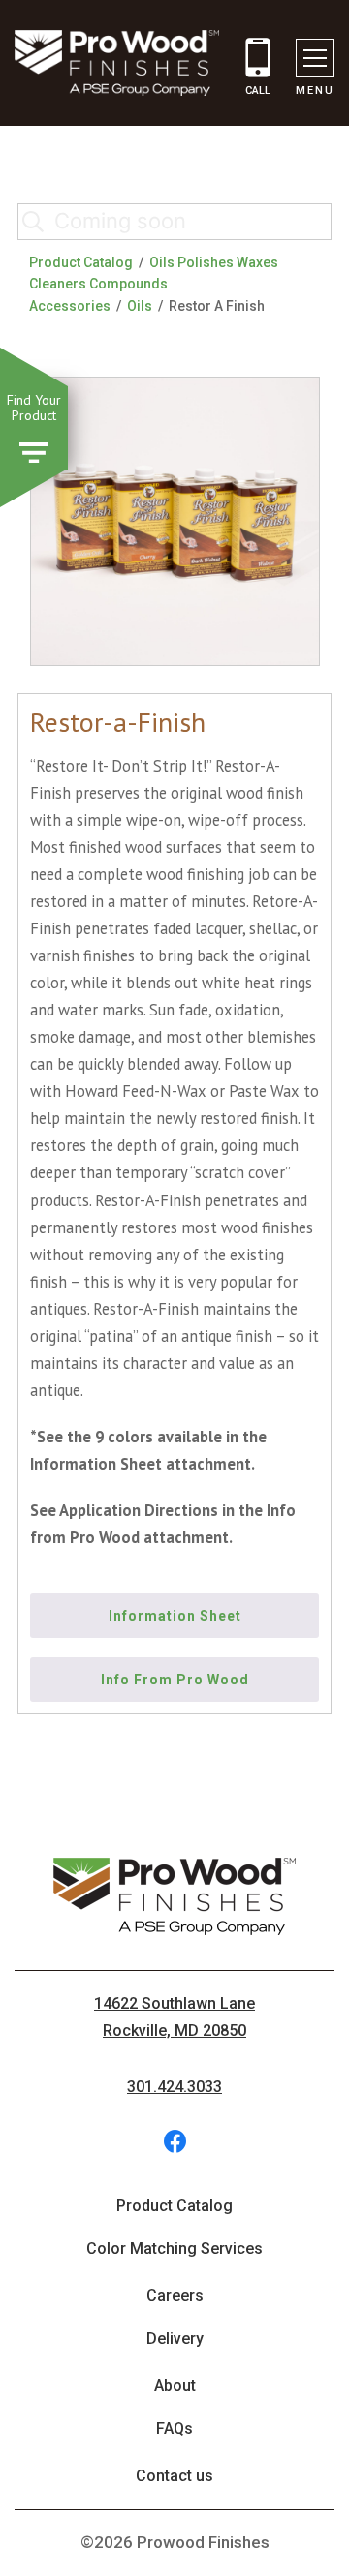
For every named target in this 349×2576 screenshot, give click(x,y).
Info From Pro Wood (175, 1680)
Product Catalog (81, 262)
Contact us (174, 2476)
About (175, 2386)
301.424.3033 (174, 2087)
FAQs (174, 2428)
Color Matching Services (174, 2248)
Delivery (175, 2338)
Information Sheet (175, 1616)
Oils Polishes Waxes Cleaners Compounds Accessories (154, 284)
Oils (140, 306)
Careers (175, 2296)
